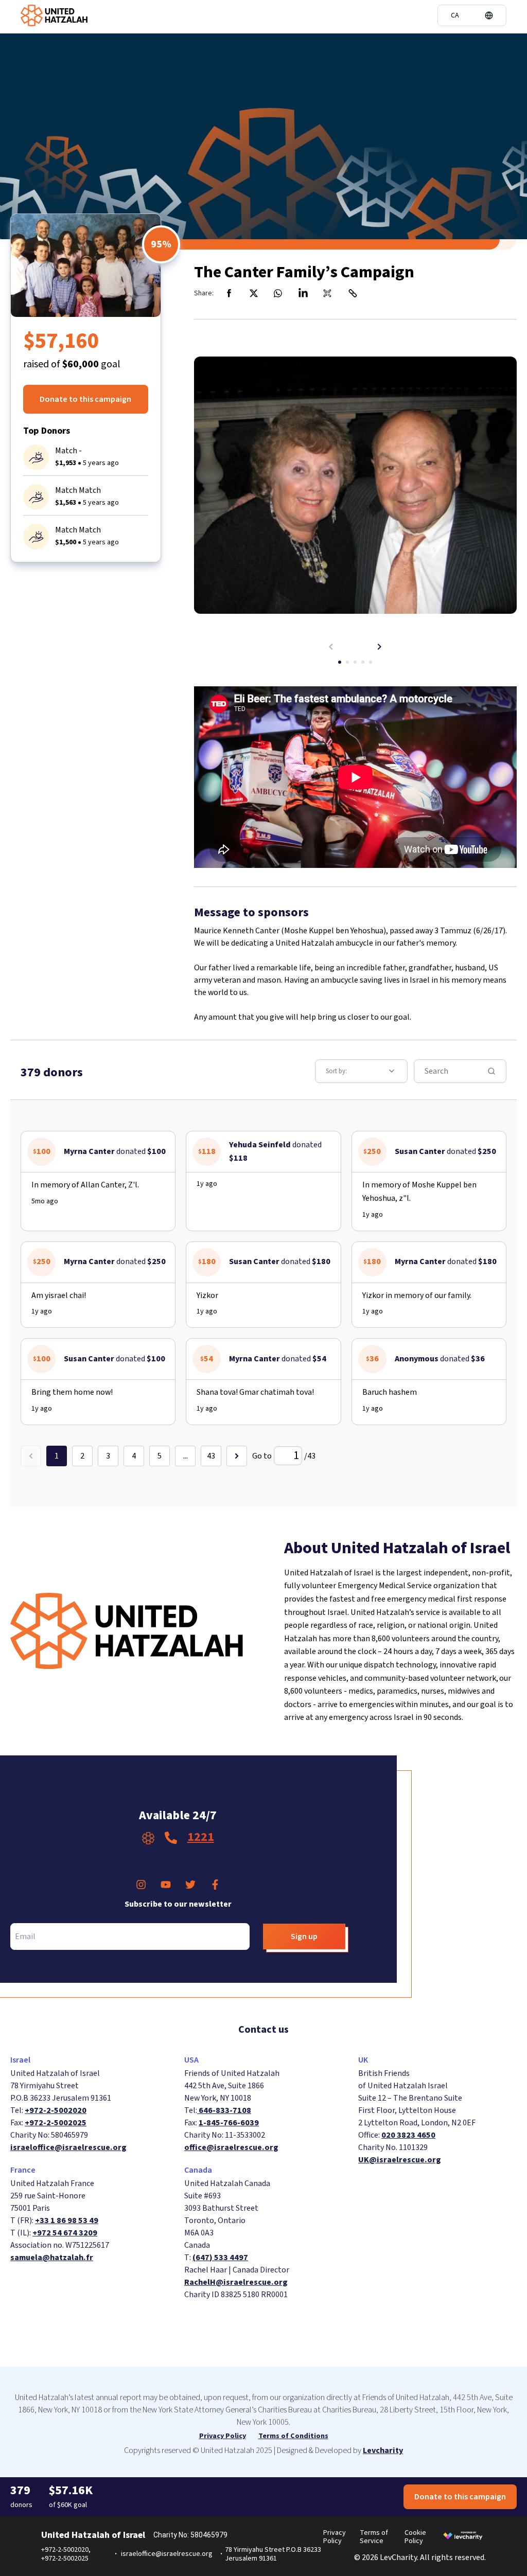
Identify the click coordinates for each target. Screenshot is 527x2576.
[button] (472, 15)
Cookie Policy (415, 2537)
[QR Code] (328, 293)
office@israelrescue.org (231, 2147)
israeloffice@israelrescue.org (68, 2147)
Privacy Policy (223, 2436)
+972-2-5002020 (56, 2110)
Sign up (304, 1937)
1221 (201, 1837)
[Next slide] (379, 647)
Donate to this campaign (85, 399)
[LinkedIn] (303, 293)
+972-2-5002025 (56, 2123)
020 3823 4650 (408, 2135)
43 (211, 1456)
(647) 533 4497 (220, 2258)
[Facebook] (229, 293)
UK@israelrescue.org (400, 2160)
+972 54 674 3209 (65, 2233)
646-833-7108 (224, 2110)
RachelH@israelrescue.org (236, 2282)
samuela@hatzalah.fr (52, 2258)
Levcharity (383, 2450)
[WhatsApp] (278, 293)
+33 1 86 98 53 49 (67, 2220)
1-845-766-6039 (229, 2123)
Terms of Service (374, 2537)
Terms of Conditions (293, 2436)
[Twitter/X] (254, 293)
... (186, 1456)
